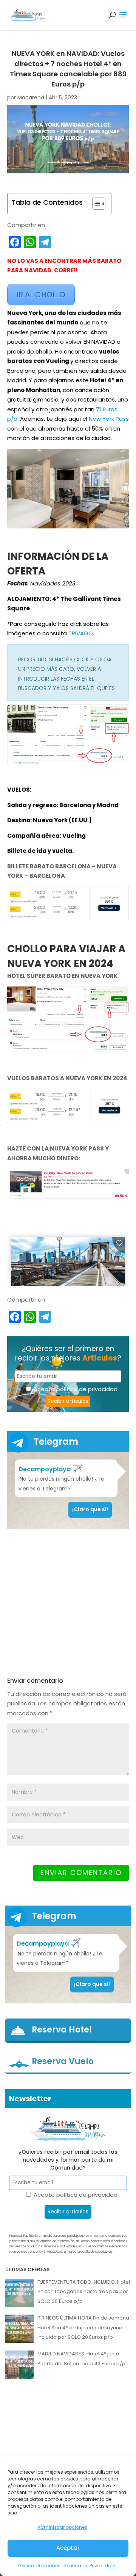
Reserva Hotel (62, 2030)
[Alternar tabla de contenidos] (95, 204)
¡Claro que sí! (90, 1509)
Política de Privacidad (90, 2566)
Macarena (31, 97)
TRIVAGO (81, 633)
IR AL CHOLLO (41, 295)
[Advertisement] (68, 1603)
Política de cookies (39, 2566)
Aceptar (68, 2548)
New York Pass (109, 419)
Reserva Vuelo (63, 2062)
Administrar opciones (62, 2527)
